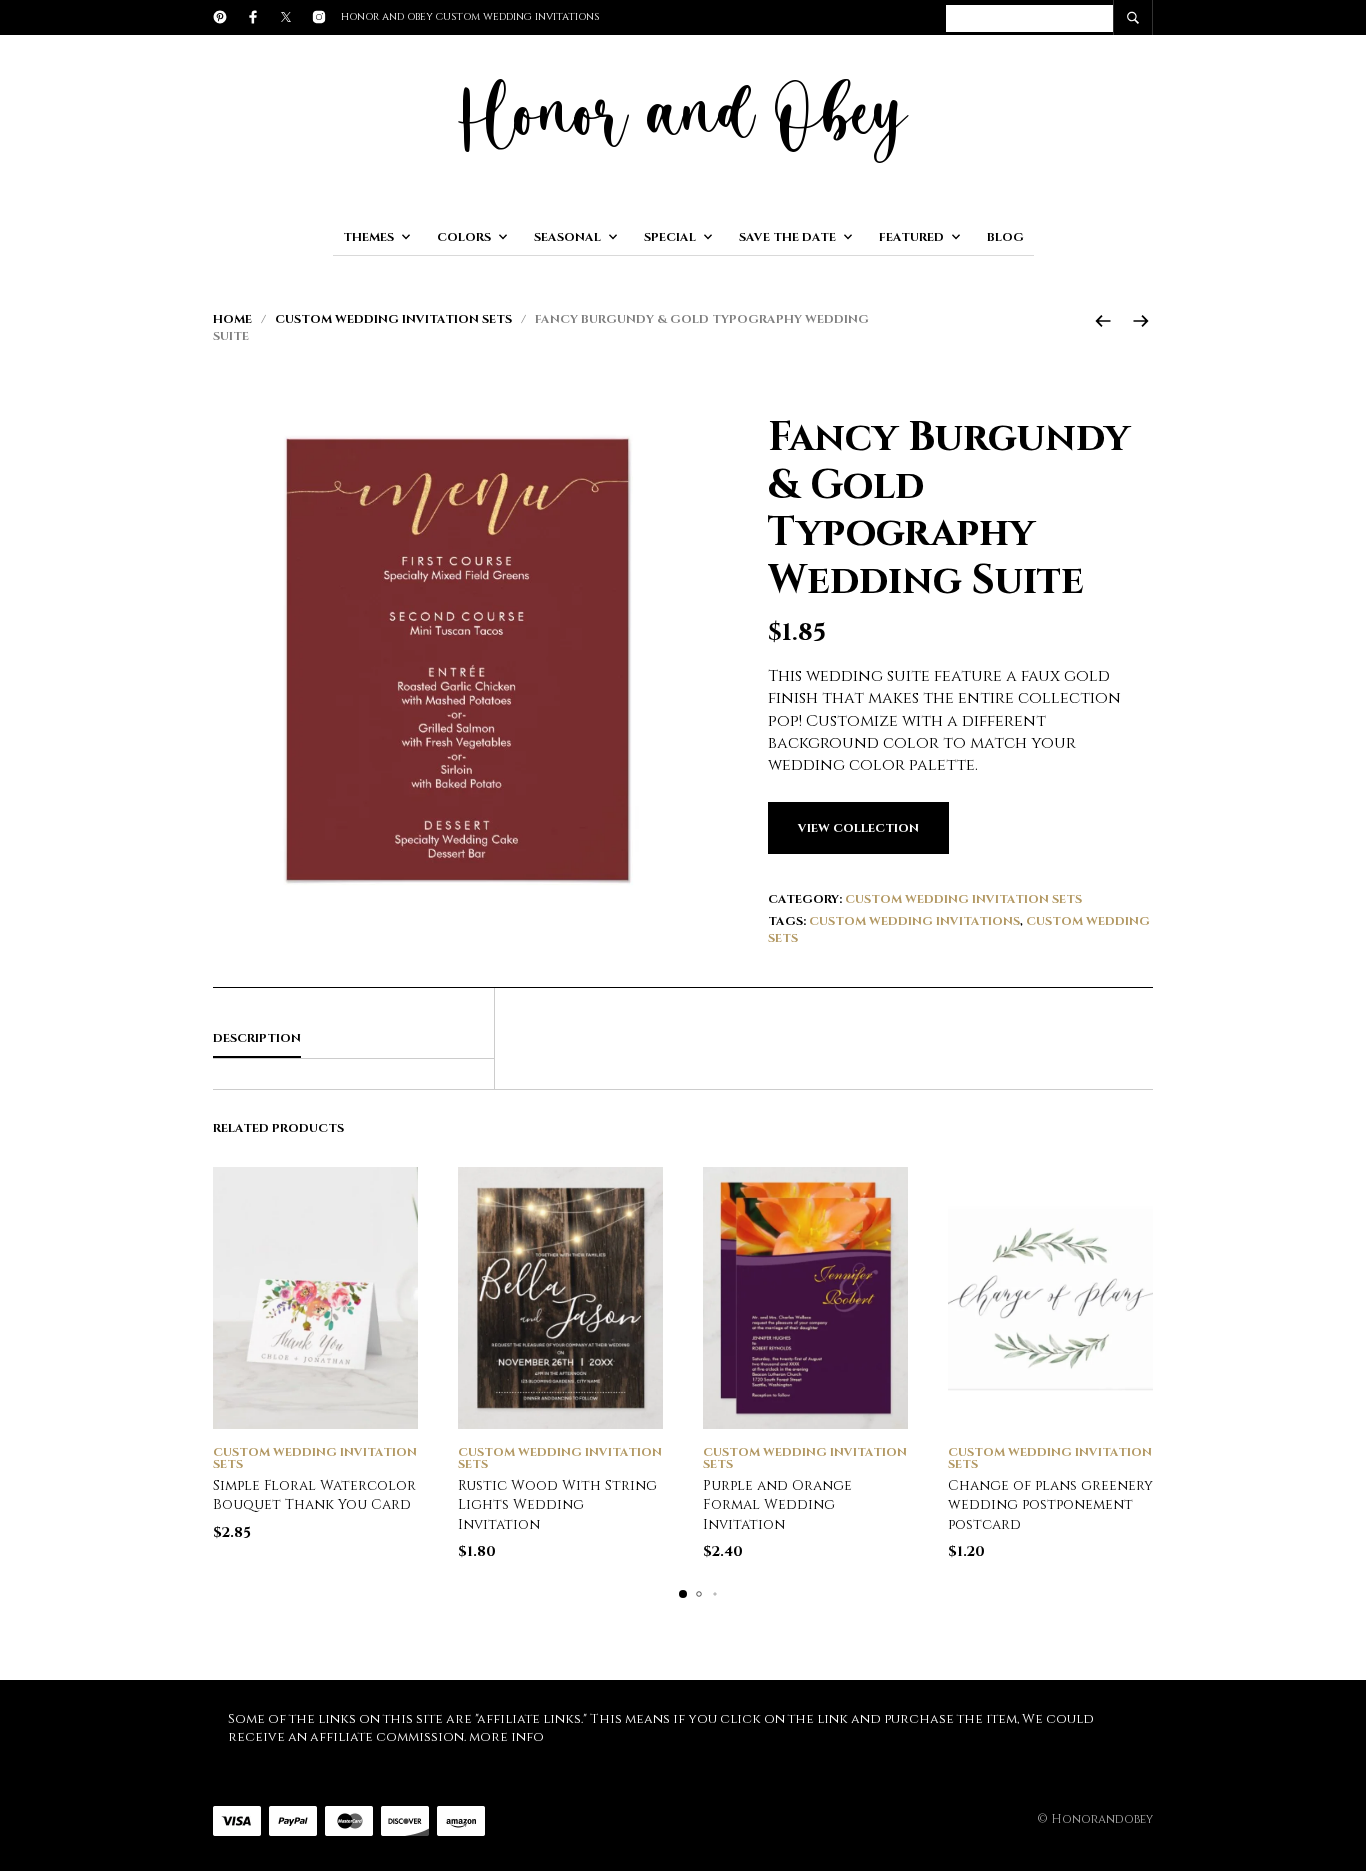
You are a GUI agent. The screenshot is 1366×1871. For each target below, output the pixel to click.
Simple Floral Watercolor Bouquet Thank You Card (314, 1495)
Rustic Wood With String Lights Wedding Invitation (557, 1505)
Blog (1005, 237)
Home (232, 319)
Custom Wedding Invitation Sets (393, 319)
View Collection (858, 828)
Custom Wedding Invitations (914, 921)
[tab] (353, 1039)
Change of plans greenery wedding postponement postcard (1050, 1505)
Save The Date (787, 237)
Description (257, 1038)
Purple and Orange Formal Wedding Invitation (777, 1505)
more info (506, 1737)
